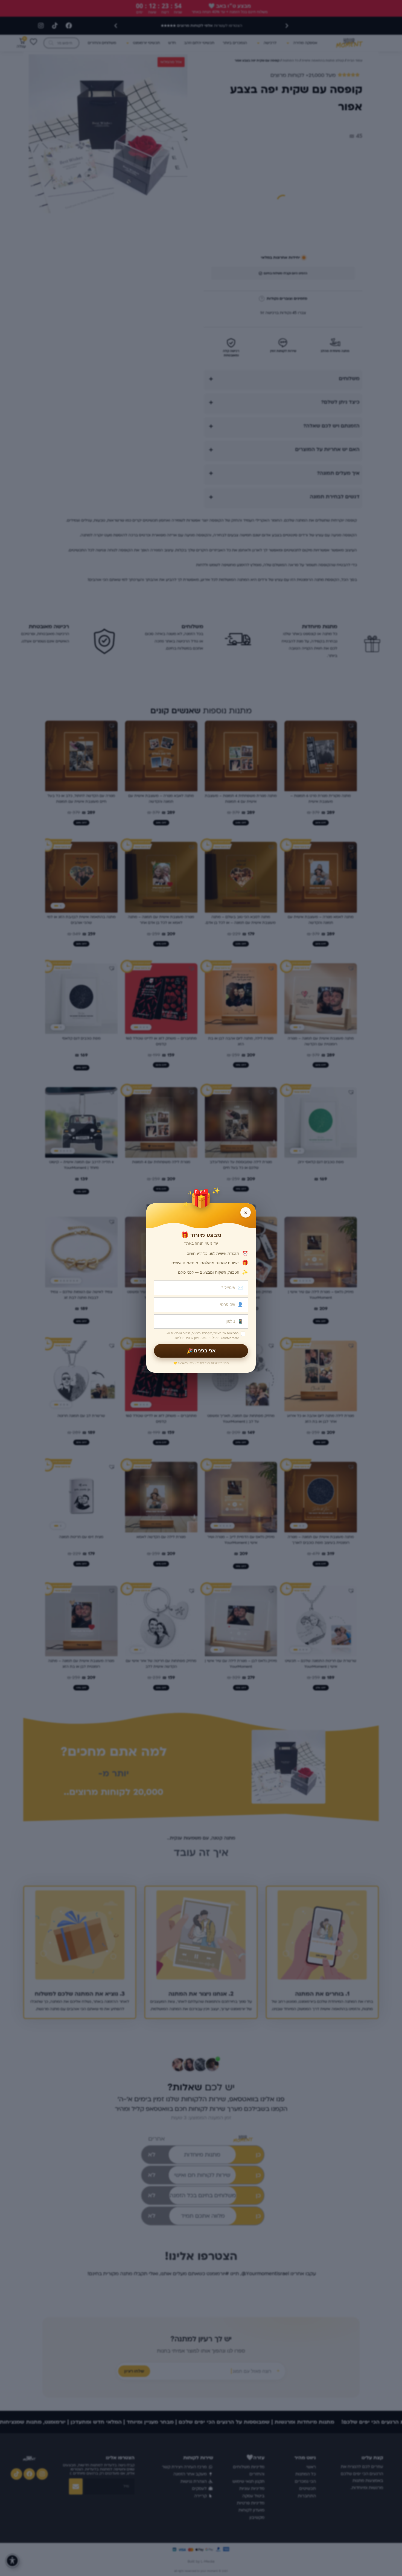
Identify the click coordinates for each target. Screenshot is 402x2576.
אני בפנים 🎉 (201, 1351)
